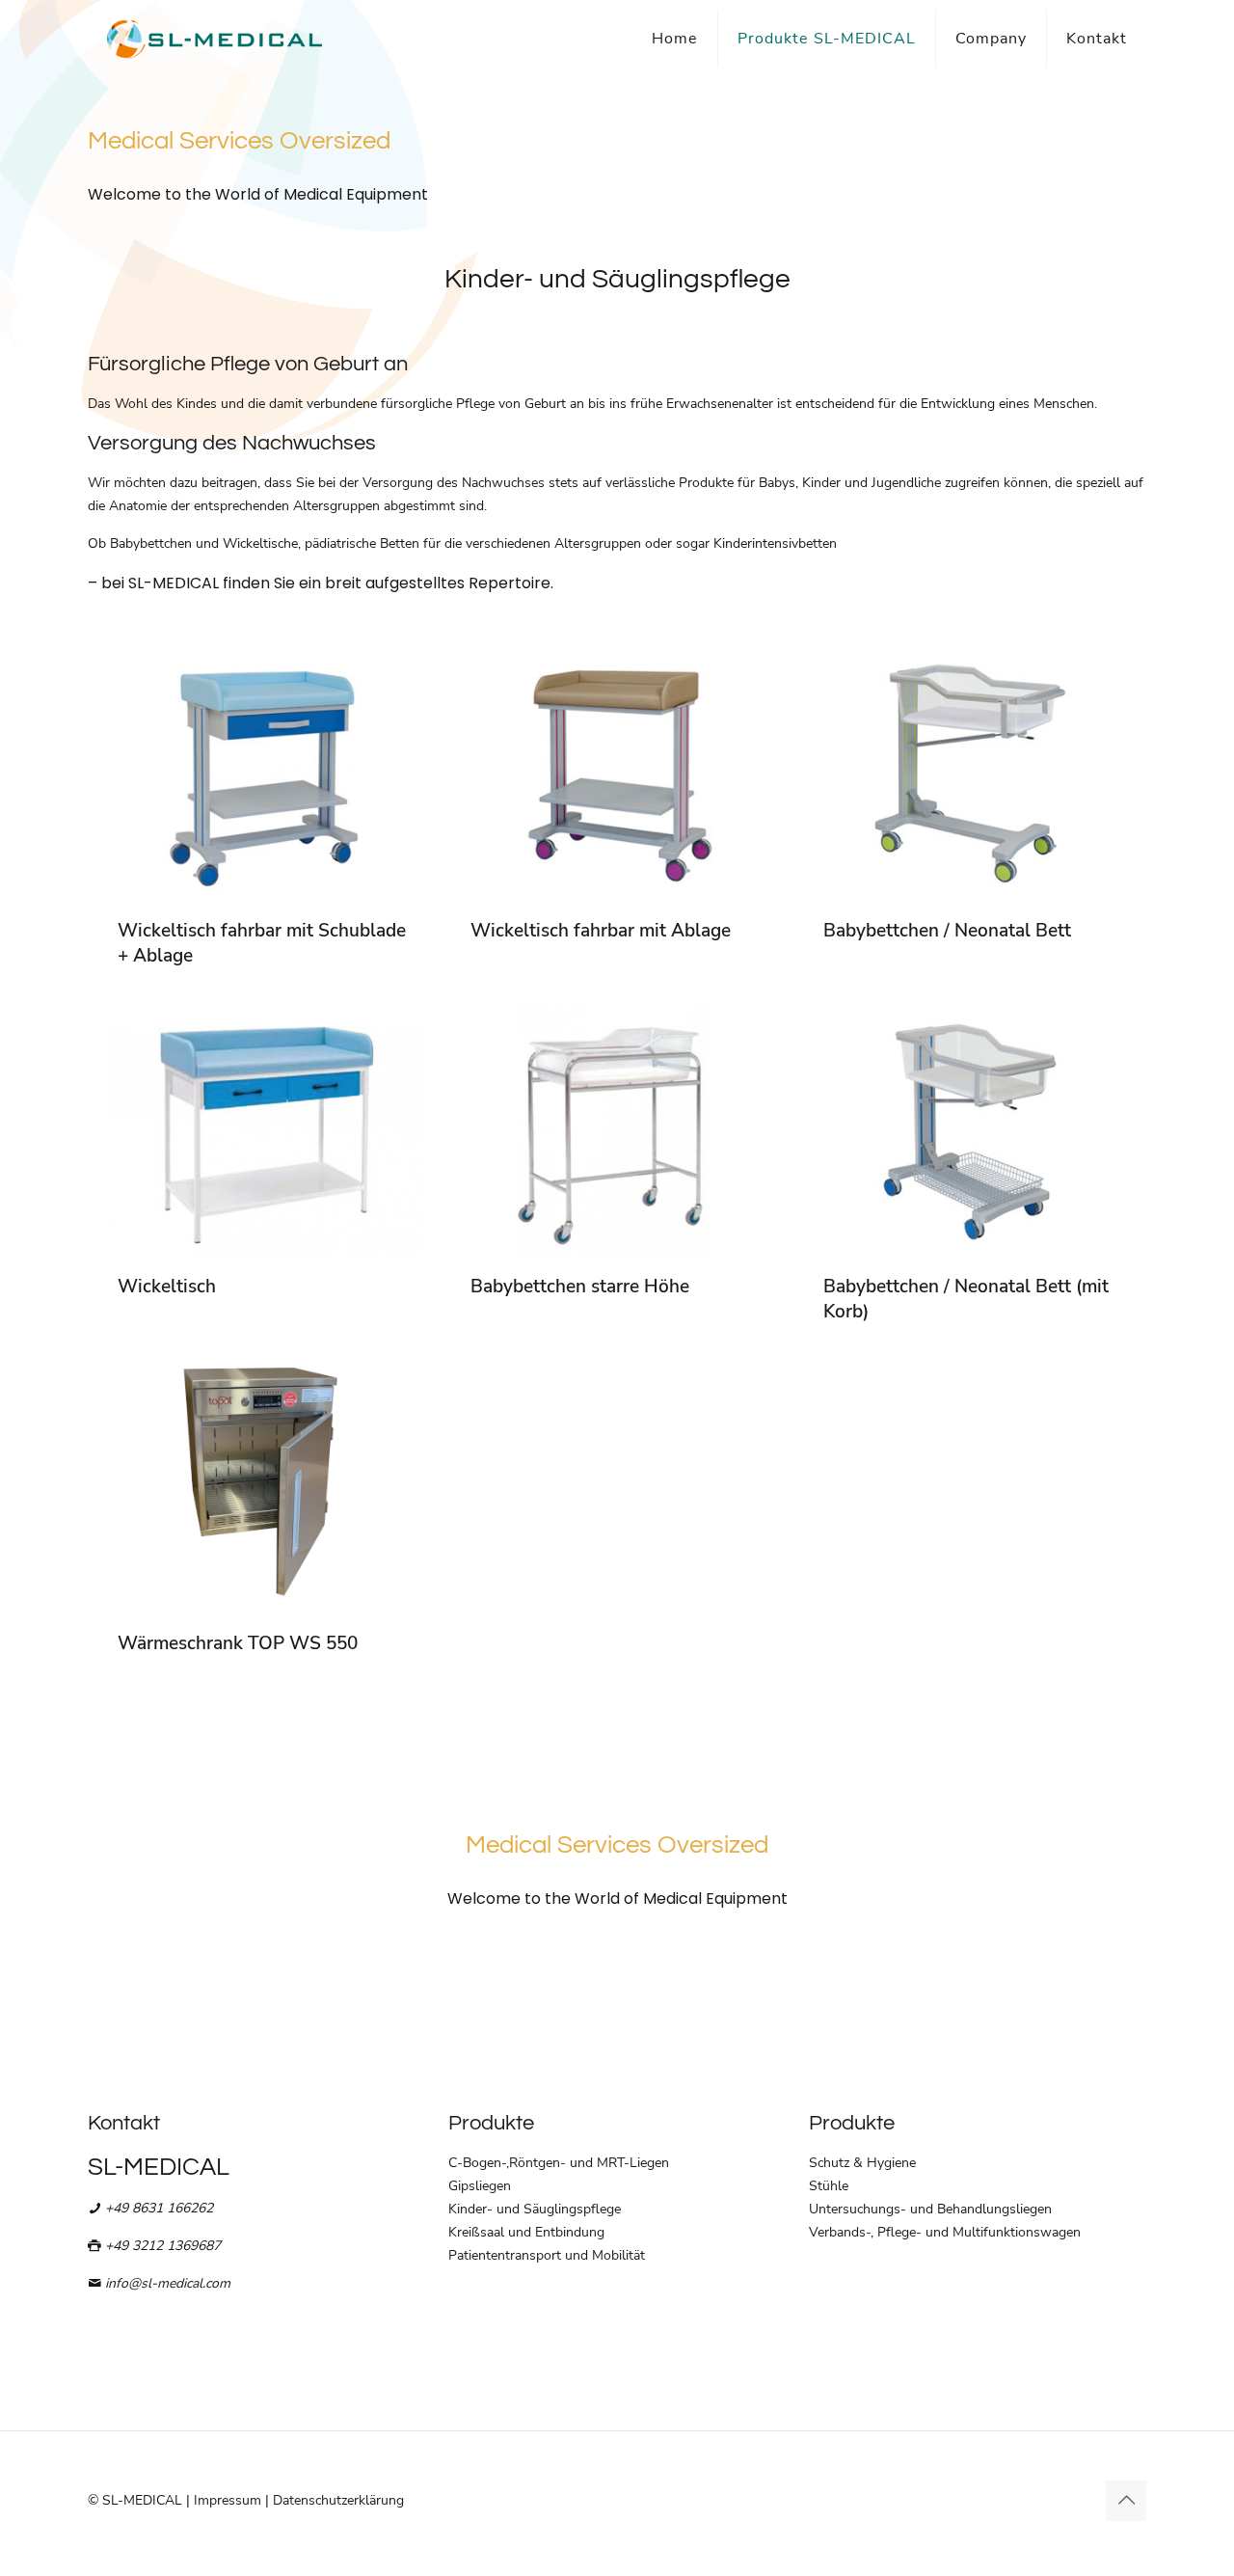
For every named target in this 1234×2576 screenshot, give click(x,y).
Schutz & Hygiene (862, 2163)
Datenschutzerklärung (338, 2500)
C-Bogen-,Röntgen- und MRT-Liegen (559, 2163)
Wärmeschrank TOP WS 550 (238, 1643)
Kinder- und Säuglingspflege (535, 2209)
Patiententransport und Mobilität (547, 2255)
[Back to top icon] (1126, 2501)
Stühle (829, 2186)
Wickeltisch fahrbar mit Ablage (601, 931)
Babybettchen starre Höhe (580, 1287)
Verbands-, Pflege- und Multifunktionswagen (945, 2232)
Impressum (228, 2500)
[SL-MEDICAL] (215, 39)
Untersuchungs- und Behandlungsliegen (930, 2209)
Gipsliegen (480, 2186)
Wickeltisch (167, 1287)
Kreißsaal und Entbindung (526, 2232)
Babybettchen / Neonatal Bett (947, 931)
